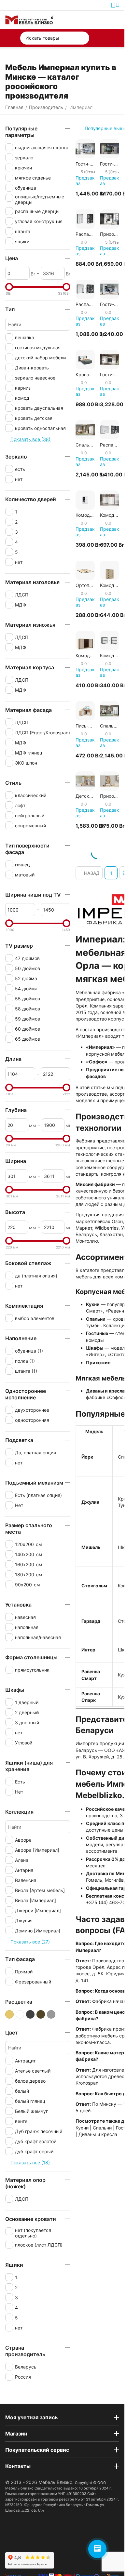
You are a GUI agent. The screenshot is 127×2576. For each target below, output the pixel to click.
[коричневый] (41, 2014)
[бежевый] (9, 2014)
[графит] (30, 2014)
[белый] (20, 2014)
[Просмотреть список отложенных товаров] (100, 20)
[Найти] (83, 38)
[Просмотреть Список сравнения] (85, 20)
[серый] (51, 2014)
